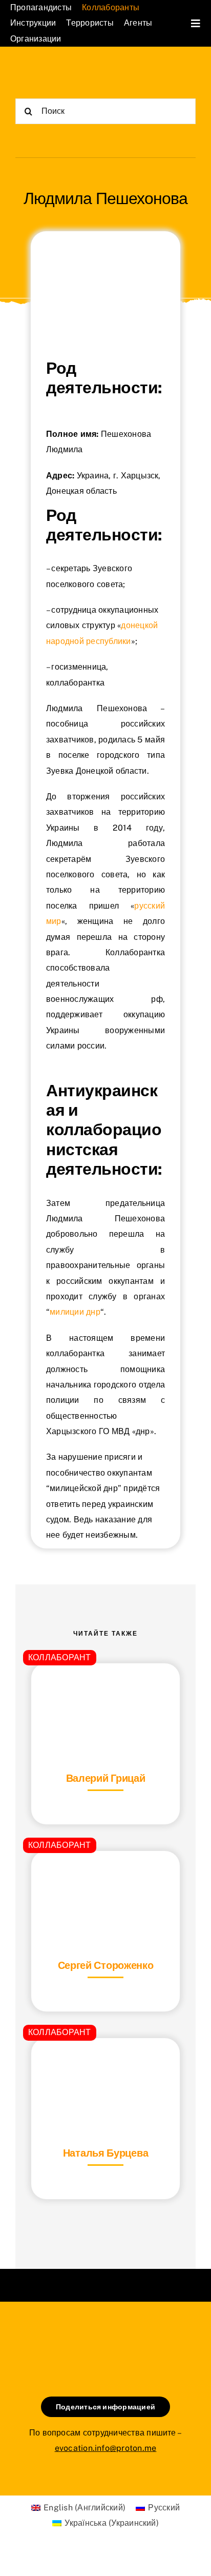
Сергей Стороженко (106, 1965)
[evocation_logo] (60, 71)
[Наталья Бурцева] (105, 2064)
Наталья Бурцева (106, 2153)
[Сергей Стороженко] (105, 1876)
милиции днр (75, 1312)
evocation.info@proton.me (106, 2448)
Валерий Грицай (106, 1778)
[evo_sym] (105, 2336)
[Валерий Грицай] (105, 1689)
